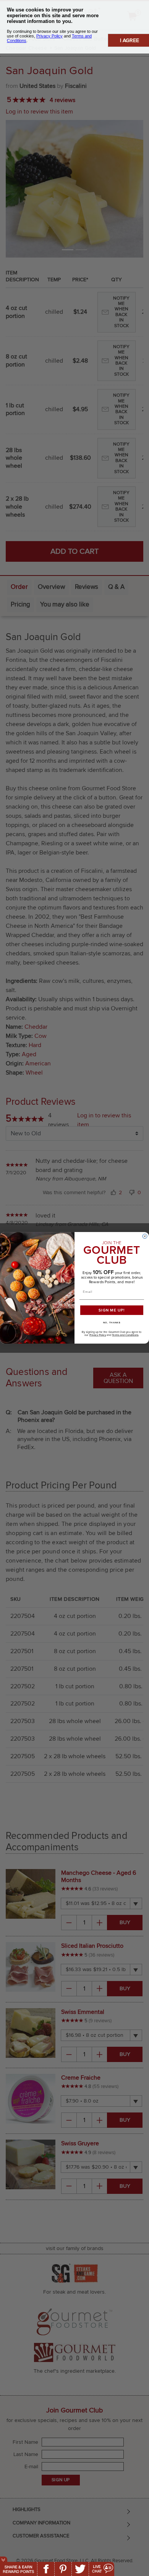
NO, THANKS (112, 1323)
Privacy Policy (98, 1335)
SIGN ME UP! (112, 1310)
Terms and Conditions (125, 1335)
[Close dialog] (145, 1236)
